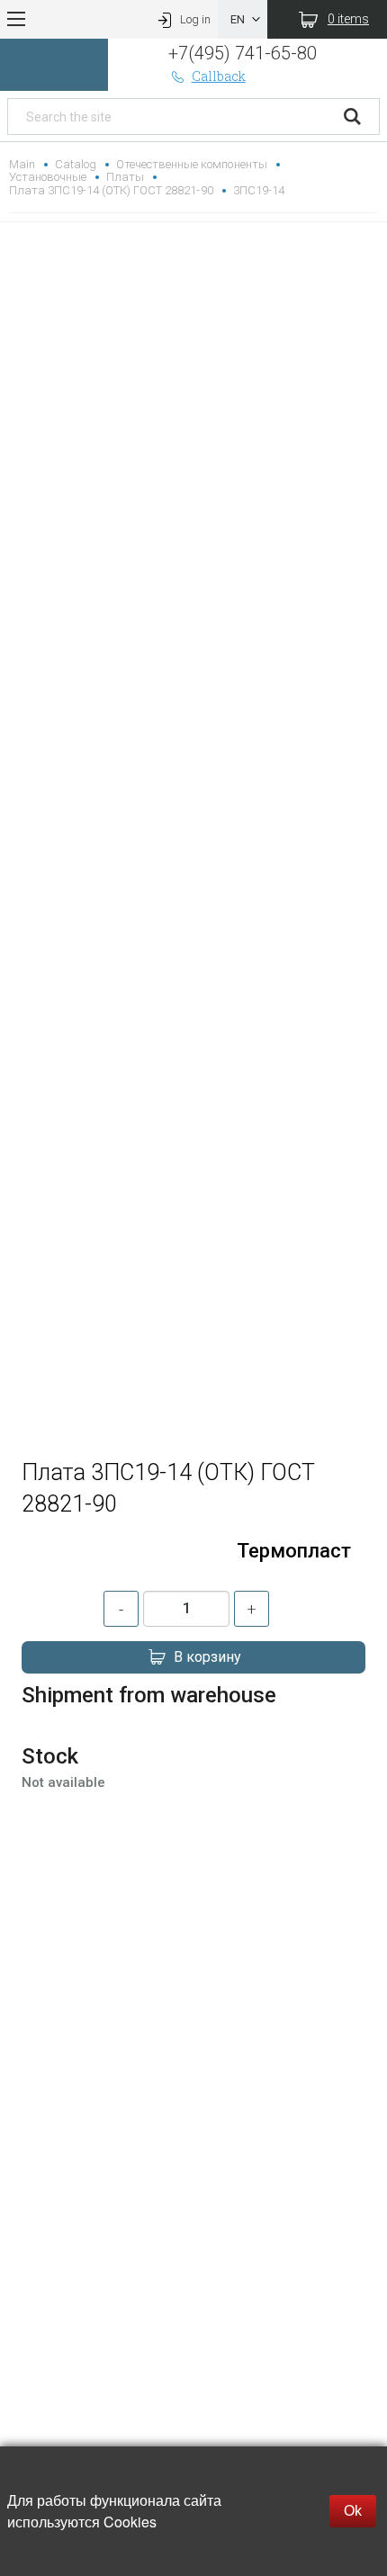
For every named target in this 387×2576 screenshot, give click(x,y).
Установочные (48, 177)
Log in (195, 19)
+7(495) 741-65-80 (243, 53)
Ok (353, 2511)
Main (22, 164)
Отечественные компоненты (191, 164)
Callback (219, 76)
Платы (125, 177)
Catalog (76, 164)
